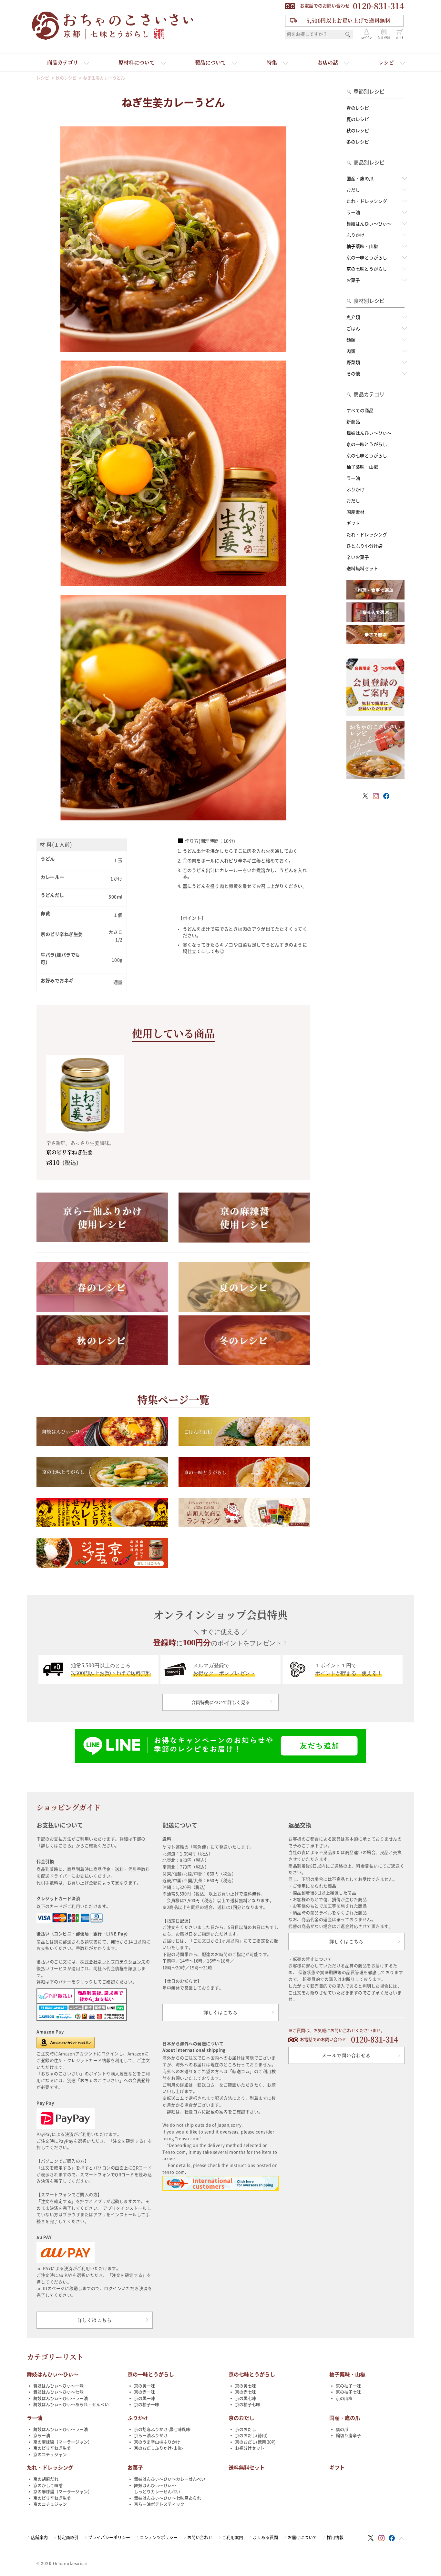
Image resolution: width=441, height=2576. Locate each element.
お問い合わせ (200, 2537)
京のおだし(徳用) (251, 2436)
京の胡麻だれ (46, 2479)
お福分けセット (250, 2448)
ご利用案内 (233, 2537)
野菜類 (353, 362)
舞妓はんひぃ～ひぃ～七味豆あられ (168, 2498)
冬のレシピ (358, 142)
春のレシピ (358, 108)
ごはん (353, 329)
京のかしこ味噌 (48, 2486)
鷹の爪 (342, 2429)
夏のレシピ (358, 119)
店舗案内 (39, 2537)
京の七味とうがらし (367, 269)
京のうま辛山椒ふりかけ (157, 2442)
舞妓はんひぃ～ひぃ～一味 (58, 2386)
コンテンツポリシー (159, 2537)
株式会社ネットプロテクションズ (113, 1962)
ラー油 (353, 213)
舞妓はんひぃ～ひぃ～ (369, 224)
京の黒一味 (144, 2398)
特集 (272, 62)
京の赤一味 (144, 2392)
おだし (353, 190)
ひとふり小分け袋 (364, 546)
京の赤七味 (246, 2392)
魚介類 (353, 317)
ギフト (353, 523)
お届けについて (302, 2537)
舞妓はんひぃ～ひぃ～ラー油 (61, 2398)
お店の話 (328, 62)
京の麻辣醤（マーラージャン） (63, 2442)
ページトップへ (402, 2539)
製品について (210, 62)
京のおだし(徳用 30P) (255, 2442)
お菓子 (353, 280)
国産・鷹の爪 (360, 179)
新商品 (353, 422)
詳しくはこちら (95, 2320)
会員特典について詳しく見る (221, 1702)
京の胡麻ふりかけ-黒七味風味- (163, 2429)
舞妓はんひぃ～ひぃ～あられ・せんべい (71, 2405)
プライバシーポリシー (109, 2537)
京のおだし (241, 2418)
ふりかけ (355, 235)
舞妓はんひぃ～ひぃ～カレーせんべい (170, 2479)
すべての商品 (360, 411)
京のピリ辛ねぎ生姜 (52, 2448)
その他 (353, 374)
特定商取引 (68, 2537)
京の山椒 (344, 2398)
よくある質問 (265, 2537)
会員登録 (384, 38)
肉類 (351, 351)
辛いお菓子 (358, 557)
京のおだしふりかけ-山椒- (159, 2448)
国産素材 (355, 512)
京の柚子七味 (248, 2405)
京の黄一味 (144, 2386)
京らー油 (42, 2436)
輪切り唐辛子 (348, 2436)
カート (400, 38)
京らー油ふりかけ (151, 2436)
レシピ (386, 62)
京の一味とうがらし (367, 258)
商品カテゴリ (63, 62)
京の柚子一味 (147, 2405)
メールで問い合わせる (346, 2055)
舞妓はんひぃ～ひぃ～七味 (58, 2392)
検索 (348, 35)
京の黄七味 (246, 2386)
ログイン (366, 38)
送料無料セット (362, 569)
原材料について (137, 62)
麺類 (351, 340)
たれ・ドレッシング (367, 201)
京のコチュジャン (50, 2455)
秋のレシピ (358, 131)
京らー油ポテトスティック (159, 2504)
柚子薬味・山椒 (362, 246)
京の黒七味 (246, 2398)
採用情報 (335, 2537)
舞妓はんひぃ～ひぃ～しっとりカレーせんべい (157, 2489)
